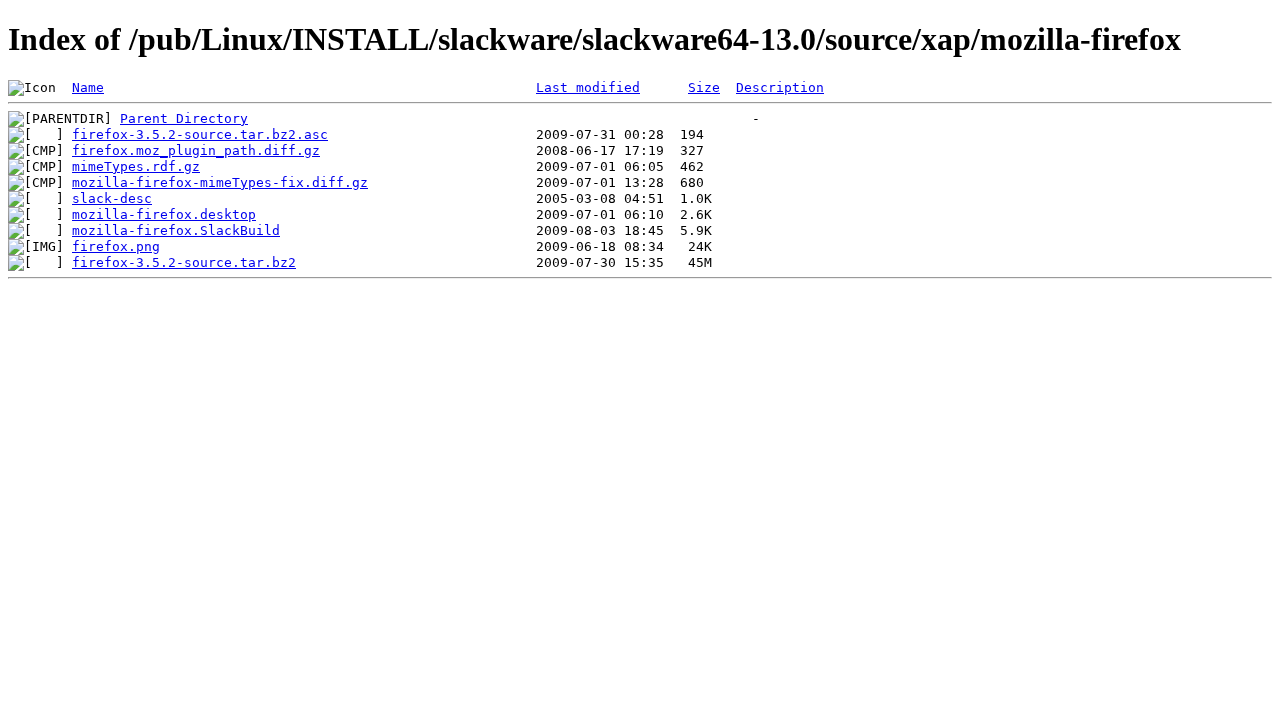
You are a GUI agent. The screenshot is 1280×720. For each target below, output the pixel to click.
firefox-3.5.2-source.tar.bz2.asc (200, 134)
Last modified (588, 87)
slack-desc (112, 198)
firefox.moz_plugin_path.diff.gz (196, 150)
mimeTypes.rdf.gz (136, 166)
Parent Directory (184, 118)
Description (780, 87)
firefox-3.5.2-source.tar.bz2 (184, 262)
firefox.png (116, 246)
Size (704, 87)
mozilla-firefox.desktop (164, 214)
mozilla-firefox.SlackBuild (176, 230)
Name (88, 87)
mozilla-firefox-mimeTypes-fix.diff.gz (220, 182)
